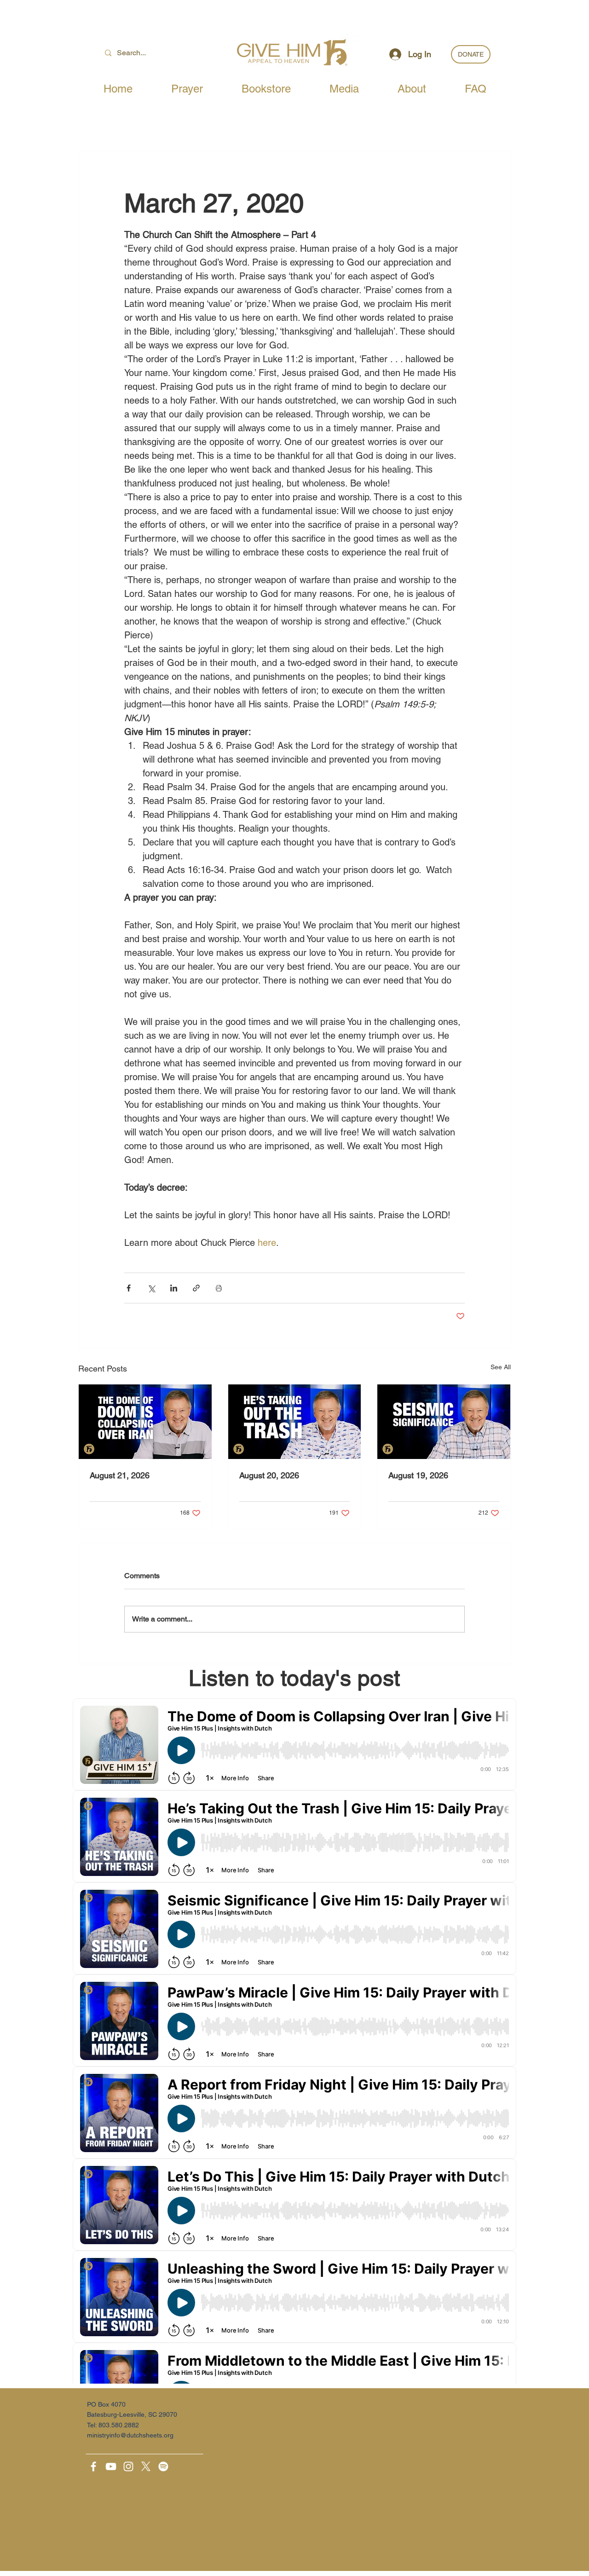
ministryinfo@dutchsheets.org (130, 2435)
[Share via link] (196, 1288)
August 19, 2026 (418, 1475)
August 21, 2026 (120, 1475)
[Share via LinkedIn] (174, 1288)
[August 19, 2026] (444, 1422)
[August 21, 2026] (145, 1422)
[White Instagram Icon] (128, 2466)
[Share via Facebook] (129, 1288)
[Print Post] (219, 1288)
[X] (146, 2466)
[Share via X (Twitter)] (151, 1288)
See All (501, 1367)
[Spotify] (163, 2466)
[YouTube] (111, 2466)
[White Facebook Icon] (93, 2466)
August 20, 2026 (269, 1475)
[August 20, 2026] (295, 1422)
